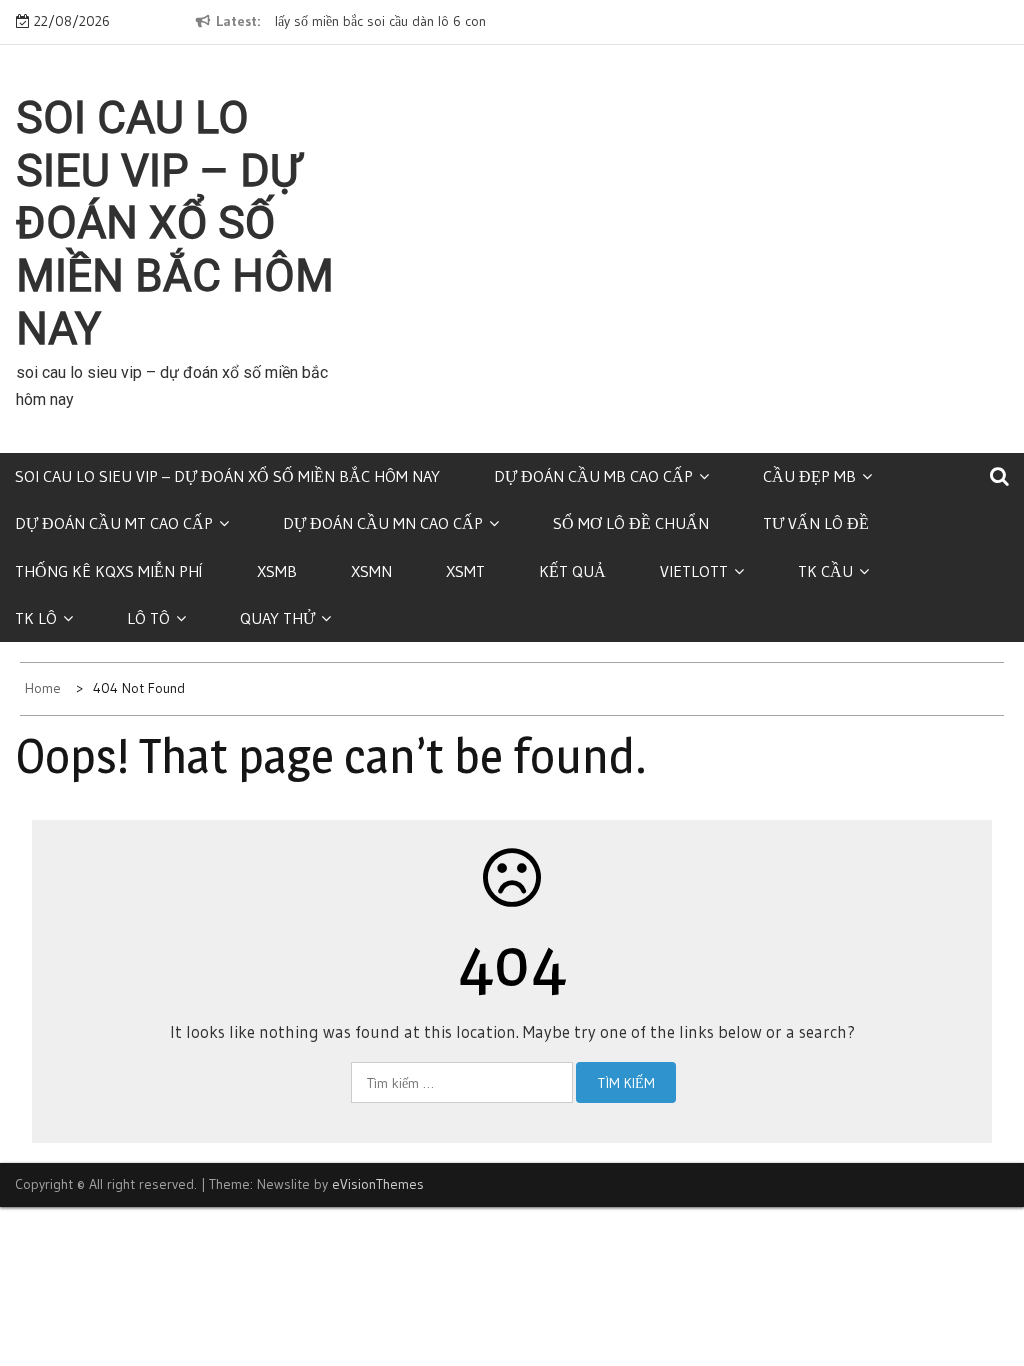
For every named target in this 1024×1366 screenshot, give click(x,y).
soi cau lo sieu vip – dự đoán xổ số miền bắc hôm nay (175, 223)
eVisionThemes (378, 1184)
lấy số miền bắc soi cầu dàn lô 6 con (380, 21)
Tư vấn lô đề (816, 523)
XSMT (465, 571)
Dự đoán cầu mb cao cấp (593, 476)
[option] (427, 22)
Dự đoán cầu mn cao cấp (383, 523)
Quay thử (277, 618)
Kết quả (572, 571)
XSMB (277, 571)
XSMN (371, 571)
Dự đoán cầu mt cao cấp (114, 523)
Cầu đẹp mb (809, 476)
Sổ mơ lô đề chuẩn (631, 523)
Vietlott (694, 571)
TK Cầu (825, 571)
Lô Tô (148, 618)
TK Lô (36, 618)
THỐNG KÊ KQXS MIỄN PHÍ (109, 571)
